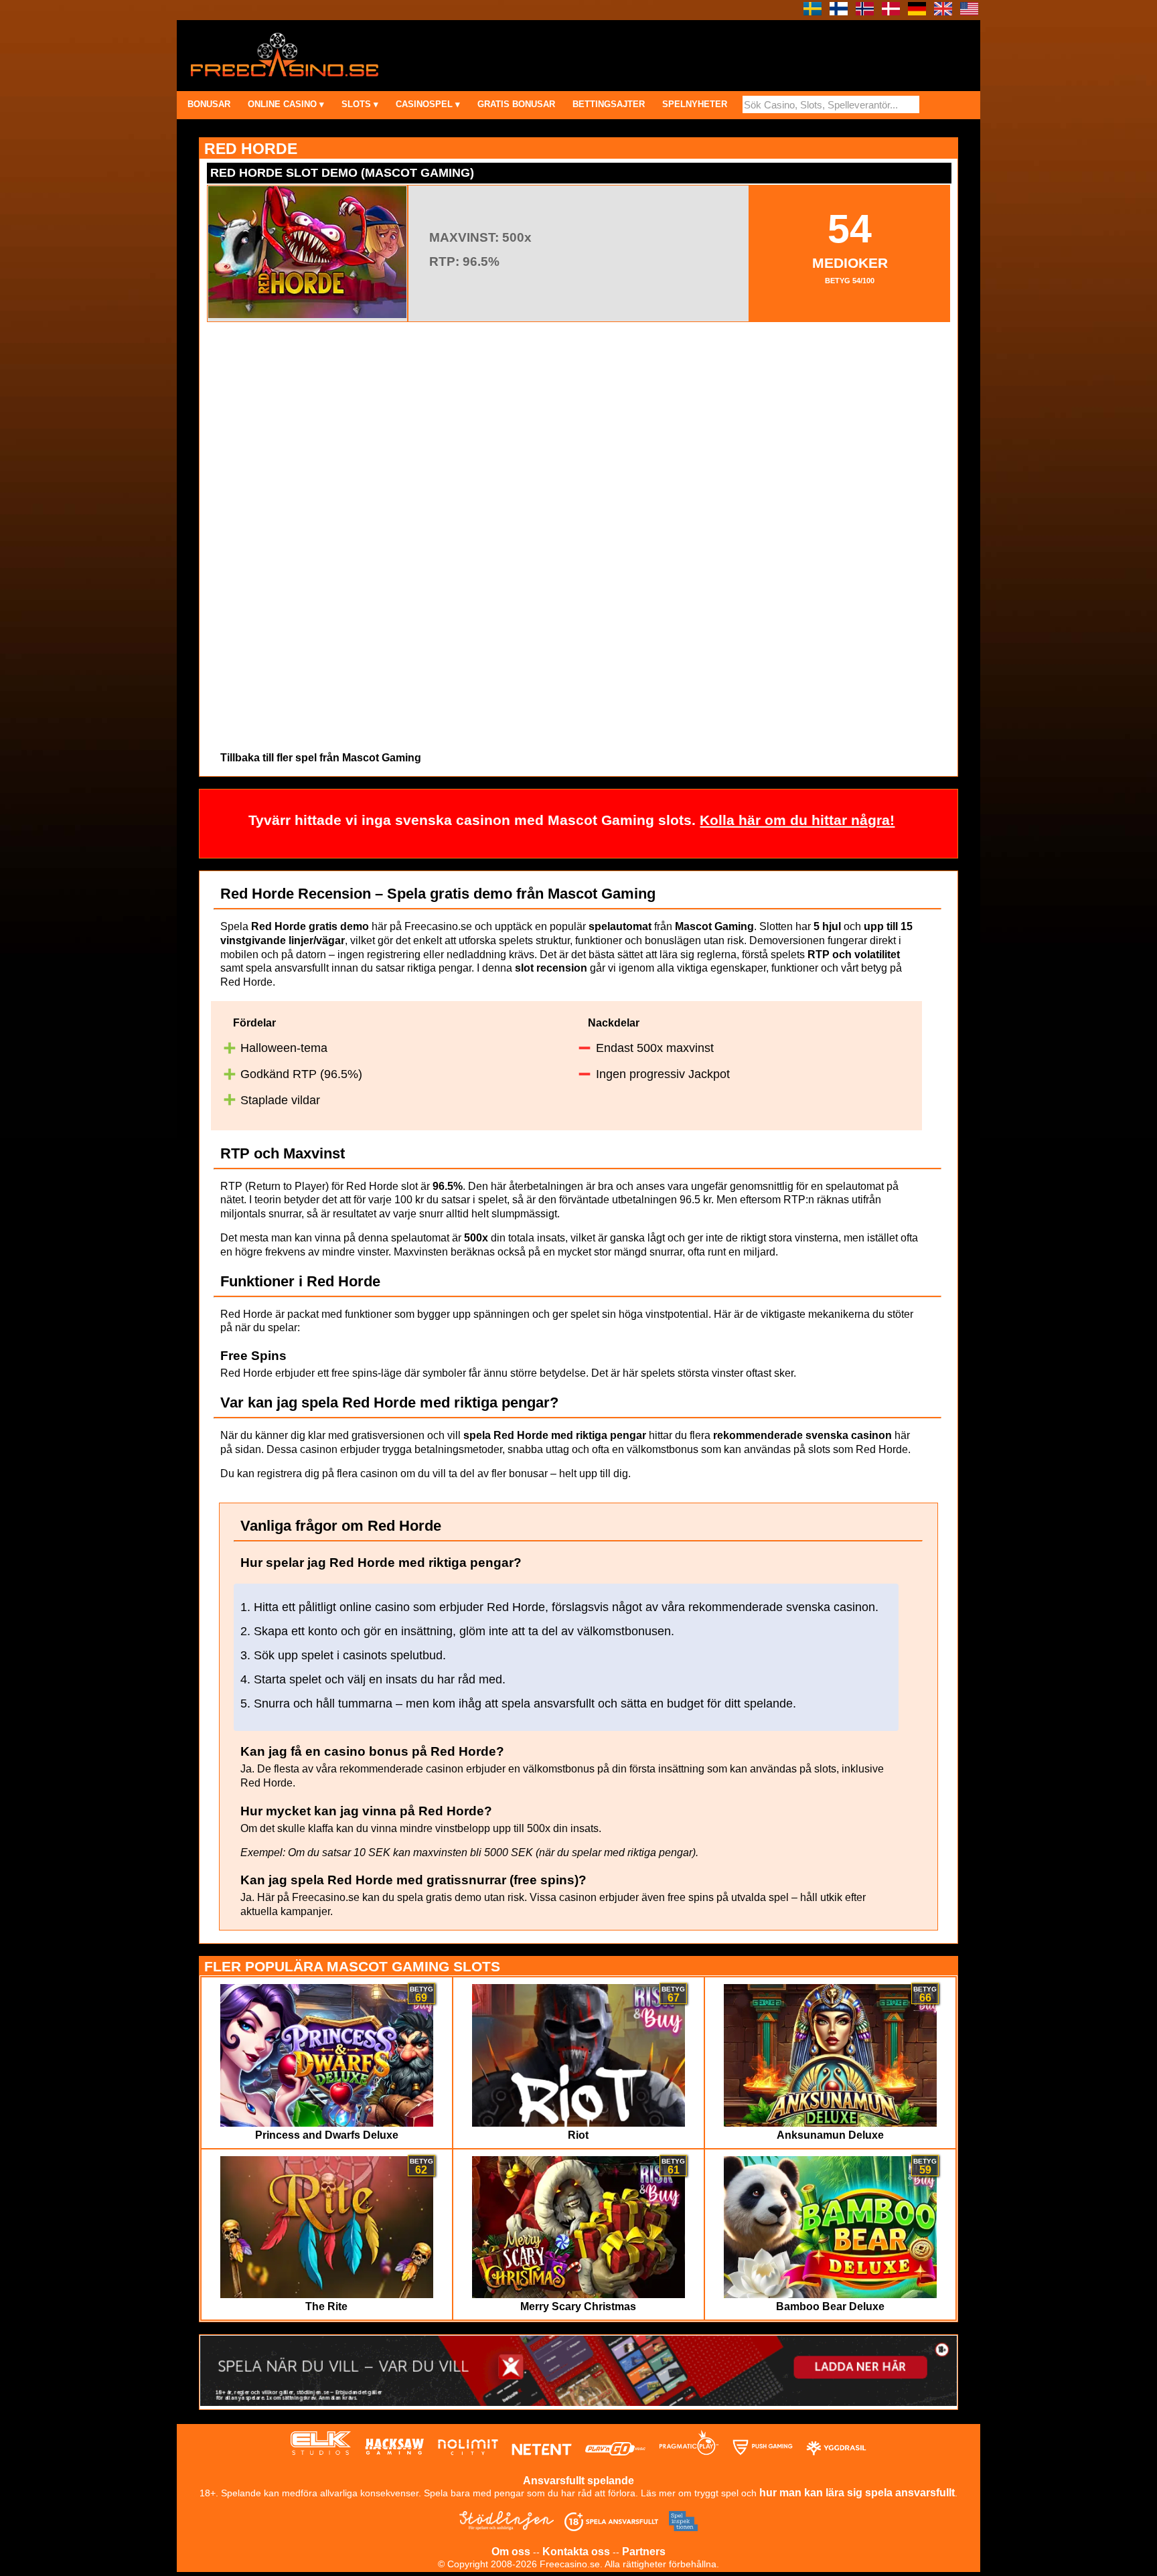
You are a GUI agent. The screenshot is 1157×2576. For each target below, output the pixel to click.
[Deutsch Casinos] (917, 12)
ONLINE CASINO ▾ (286, 104)
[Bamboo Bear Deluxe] (831, 2294)
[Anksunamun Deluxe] (831, 2123)
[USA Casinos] (969, 12)
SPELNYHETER (695, 104)
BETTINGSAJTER (609, 104)
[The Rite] (327, 2294)
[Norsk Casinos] (865, 12)
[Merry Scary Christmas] (579, 2294)
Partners (644, 2552)
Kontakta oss (576, 2552)
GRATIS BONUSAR (516, 104)
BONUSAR (209, 104)
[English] (943, 12)
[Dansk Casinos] (891, 12)
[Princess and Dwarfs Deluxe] (327, 2123)
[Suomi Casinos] (839, 12)
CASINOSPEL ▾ (428, 104)
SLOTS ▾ (360, 104)
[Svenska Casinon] (813, 12)
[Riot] (579, 2123)
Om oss (511, 2552)
